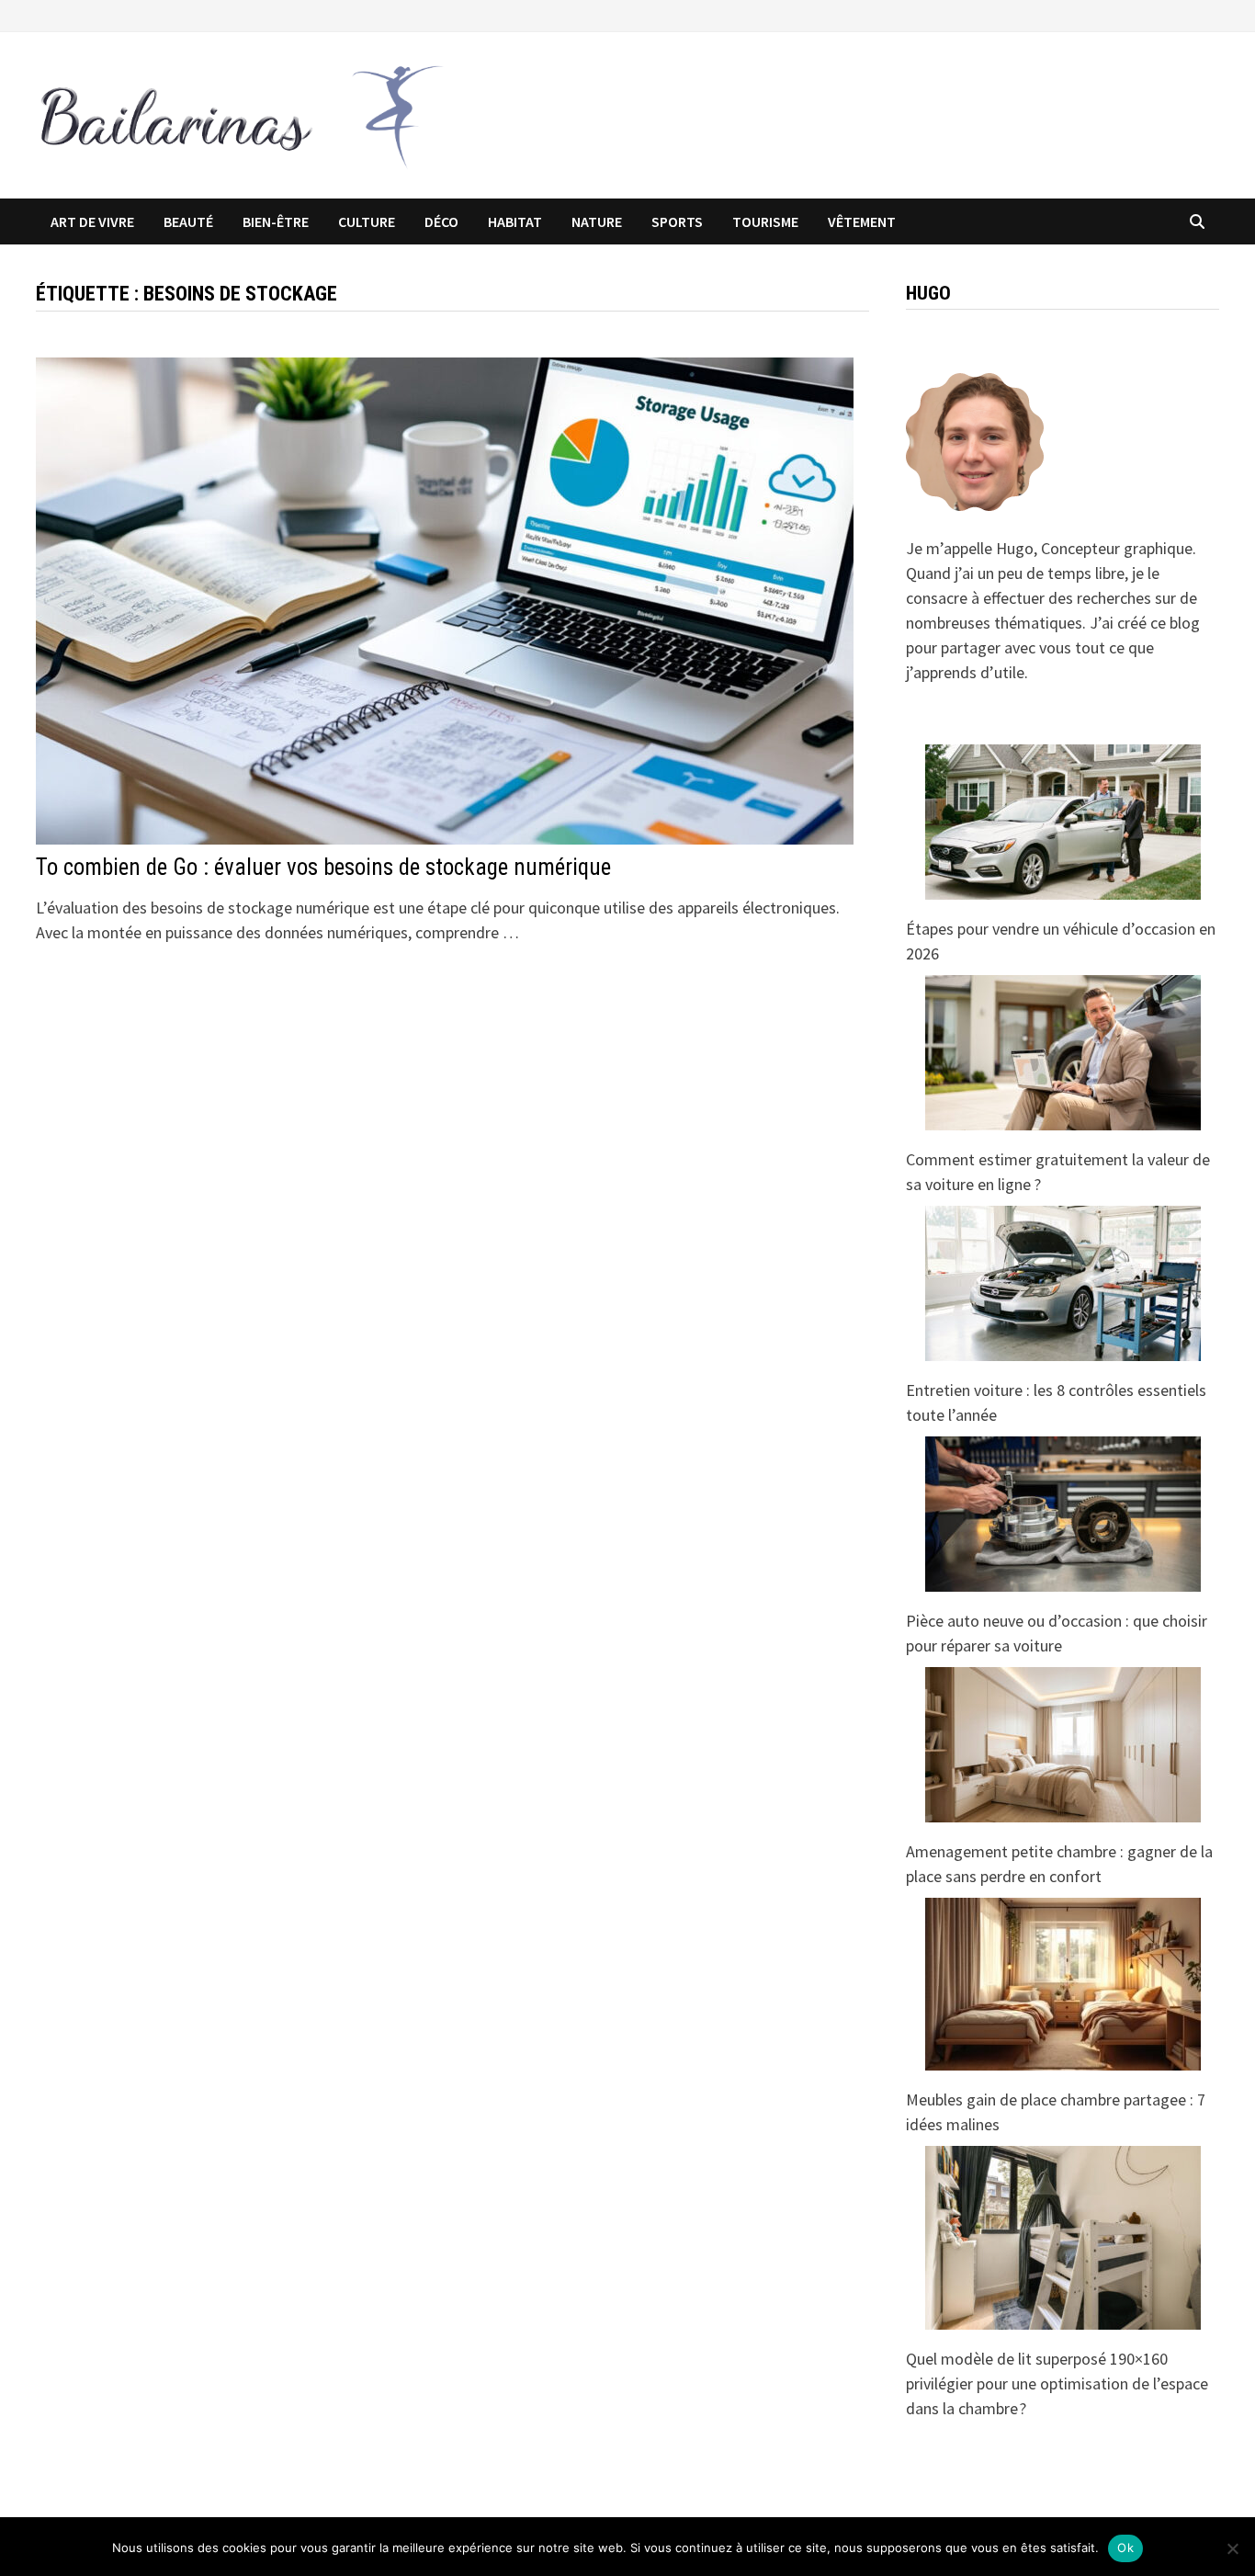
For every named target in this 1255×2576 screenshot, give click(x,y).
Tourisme (765, 221)
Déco (441, 221)
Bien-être (276, 221)
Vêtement (862, 221)
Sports (677, 221)
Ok (1125, 2548)
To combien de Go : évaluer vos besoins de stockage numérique (323, 867)
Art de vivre (92, 221)
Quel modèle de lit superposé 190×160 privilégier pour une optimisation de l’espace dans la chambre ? (1057, 2383)
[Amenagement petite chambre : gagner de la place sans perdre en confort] (1063, 1745)
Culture (367, 221)
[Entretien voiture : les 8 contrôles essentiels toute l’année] (1063, 1283)
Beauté (188, 221)
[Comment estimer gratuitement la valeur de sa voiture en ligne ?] (1063, 1053)
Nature (597, 221)
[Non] (1232, 2548)
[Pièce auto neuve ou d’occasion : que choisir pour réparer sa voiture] (1063, 1514)
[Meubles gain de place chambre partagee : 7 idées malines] (1063, 1984)
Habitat (515, 221)
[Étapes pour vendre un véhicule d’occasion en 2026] (1063, 822)
